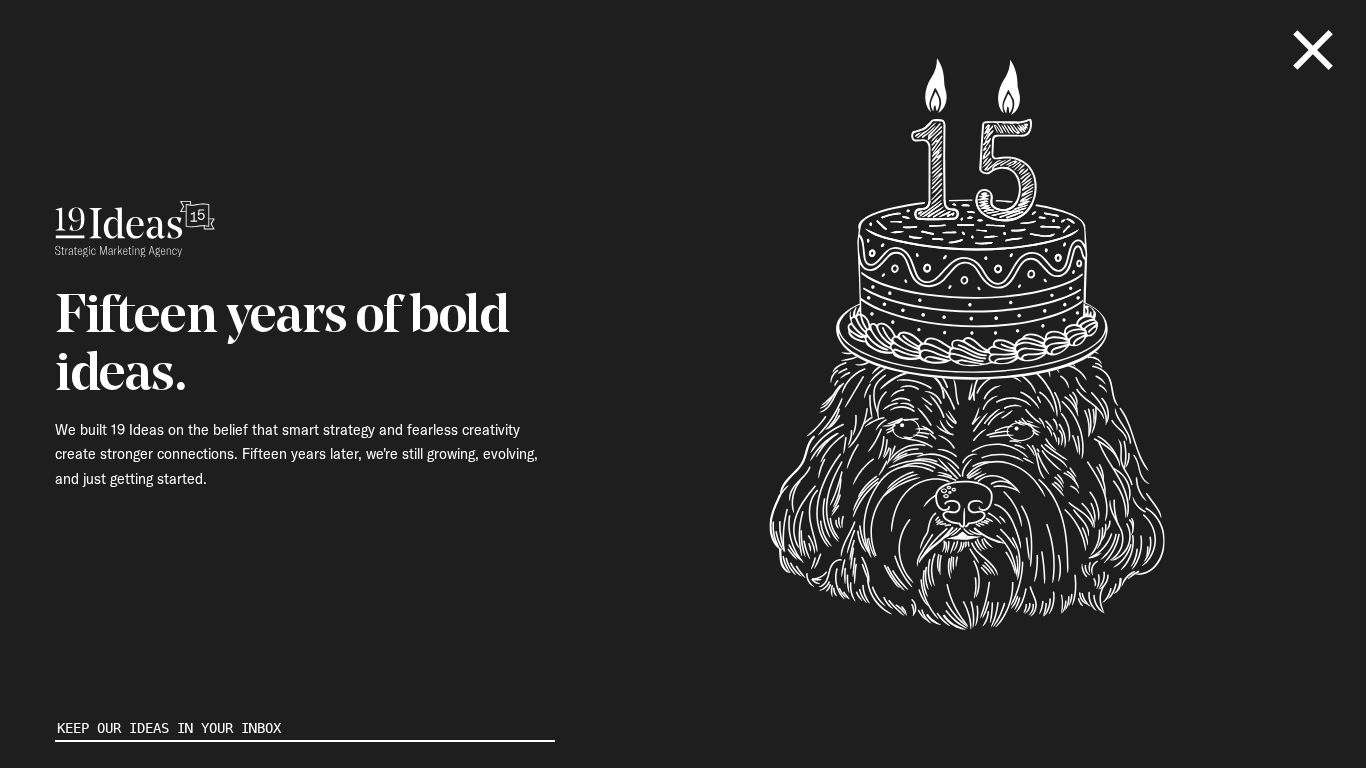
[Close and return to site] (1313, 50)
